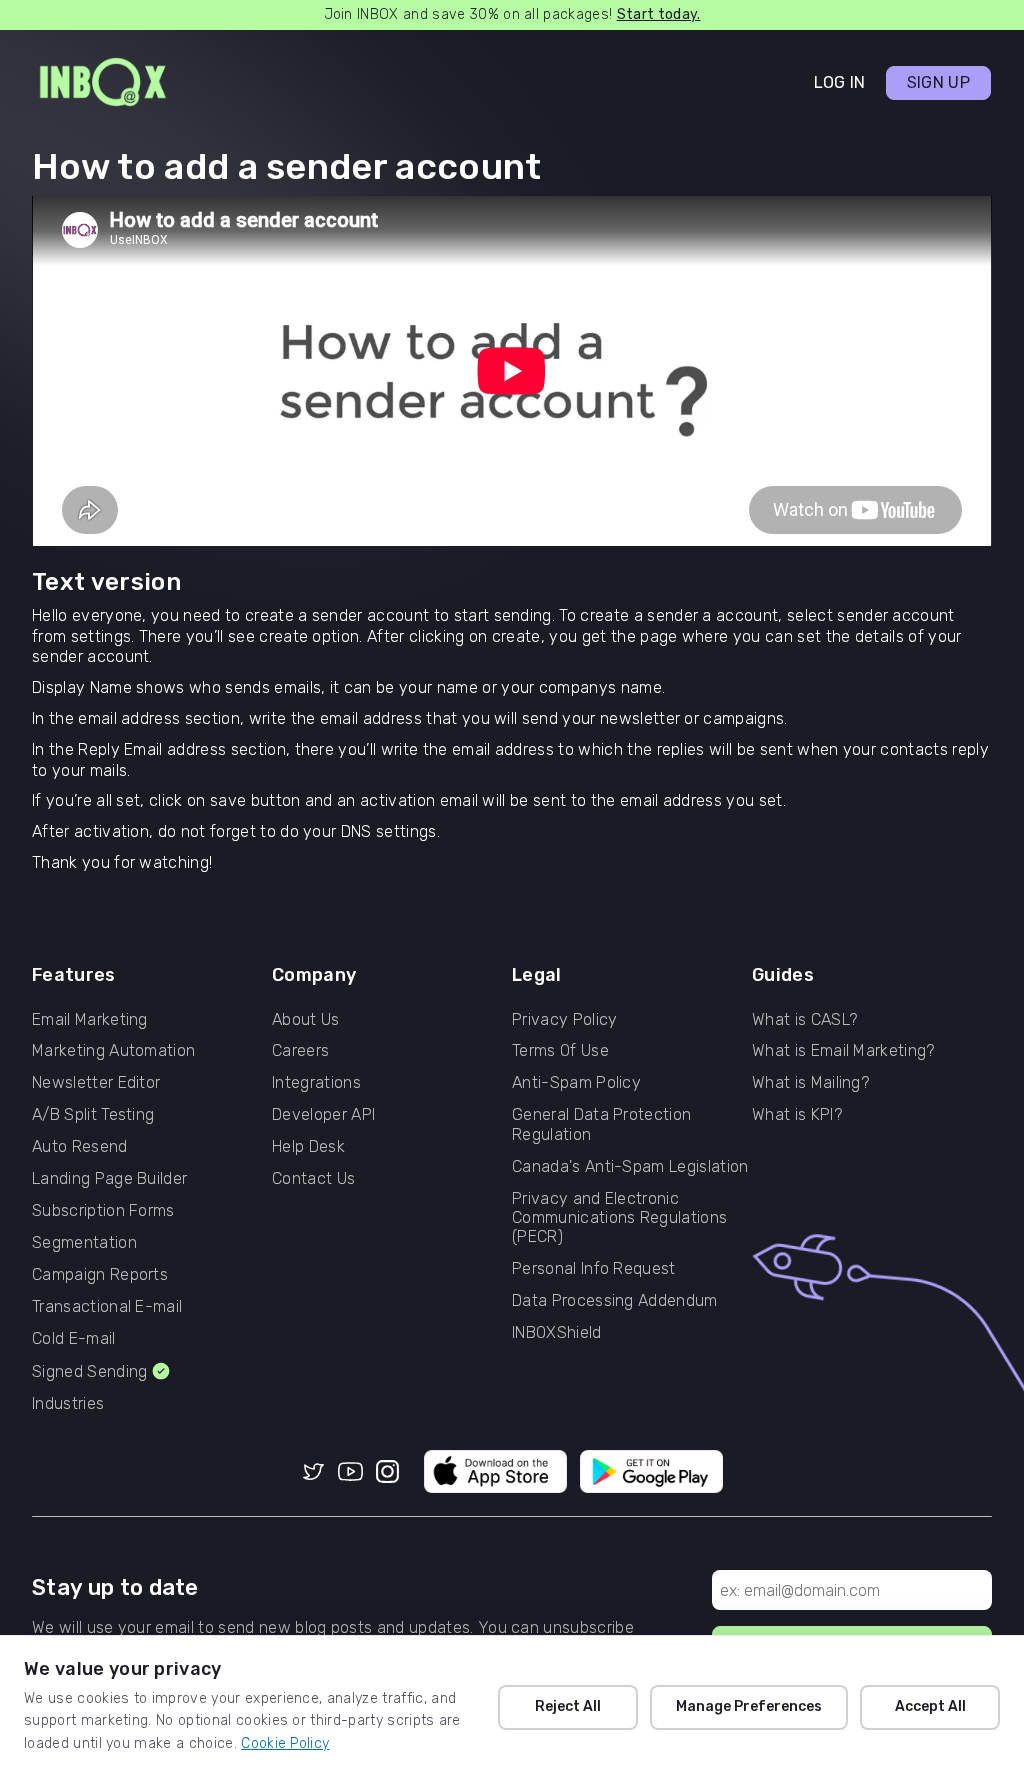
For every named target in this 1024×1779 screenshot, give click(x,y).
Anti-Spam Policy (576, 1082)
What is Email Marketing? (843, 1050)
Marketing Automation (113, 1050)
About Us (306, 1019)
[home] (103, 83)
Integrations (316, 1082)
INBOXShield (557, 1332)
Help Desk (308, 1146)
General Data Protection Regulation (601, 1124)
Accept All (930, 1706)
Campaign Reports (100, 1274)
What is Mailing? (810, 1082)
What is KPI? (797, 1114)
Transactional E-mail (107, 1306)
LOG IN (840, 82)
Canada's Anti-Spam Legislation (630, 1166)
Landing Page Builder (109, 1178)
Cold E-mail (74, 1338)
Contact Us (313, 1178)
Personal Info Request (594, 1268)
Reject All (568, 1706)
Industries (68, 1403)
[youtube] (350, 1473)
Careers (300, 1050)
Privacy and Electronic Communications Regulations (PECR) (619, 1217)
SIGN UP (938, 82)
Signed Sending (89, 1371)
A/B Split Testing (93, 1114)
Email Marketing (90, 1019)
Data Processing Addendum (615, 1300)
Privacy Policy (564, 1019)
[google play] (652, 1473)
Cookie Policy (285, 1743)
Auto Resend (80, 1146)
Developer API (323, 1114)
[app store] (496, 1473)
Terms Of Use (560, 1050)
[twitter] (313, 1473)
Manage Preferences (749, 1706)
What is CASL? (804, 1019)
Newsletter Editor (96, 1082)
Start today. (659, 14)
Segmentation (84, 1242)
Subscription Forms (103, 1210)
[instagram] (387, 1473)
